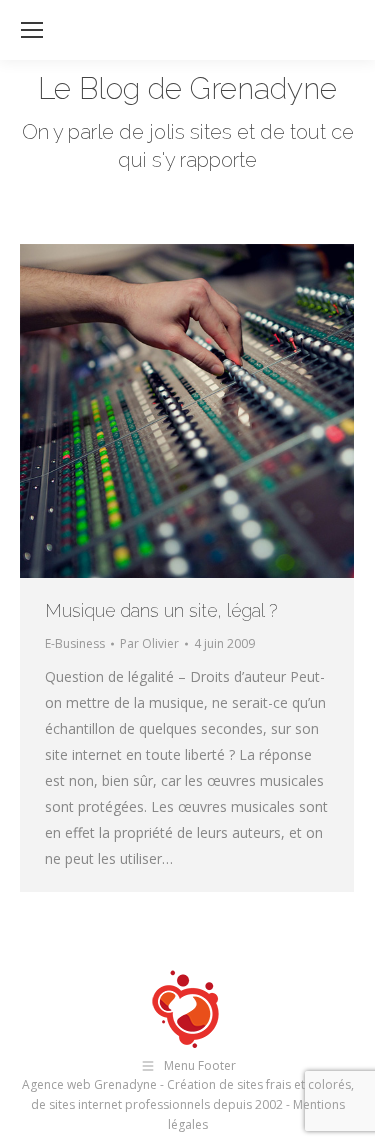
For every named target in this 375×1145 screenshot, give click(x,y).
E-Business (75, 643)
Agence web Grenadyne (89, 1084)
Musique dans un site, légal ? (161, 610)
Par (149, 643)
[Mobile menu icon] (32, 30)
